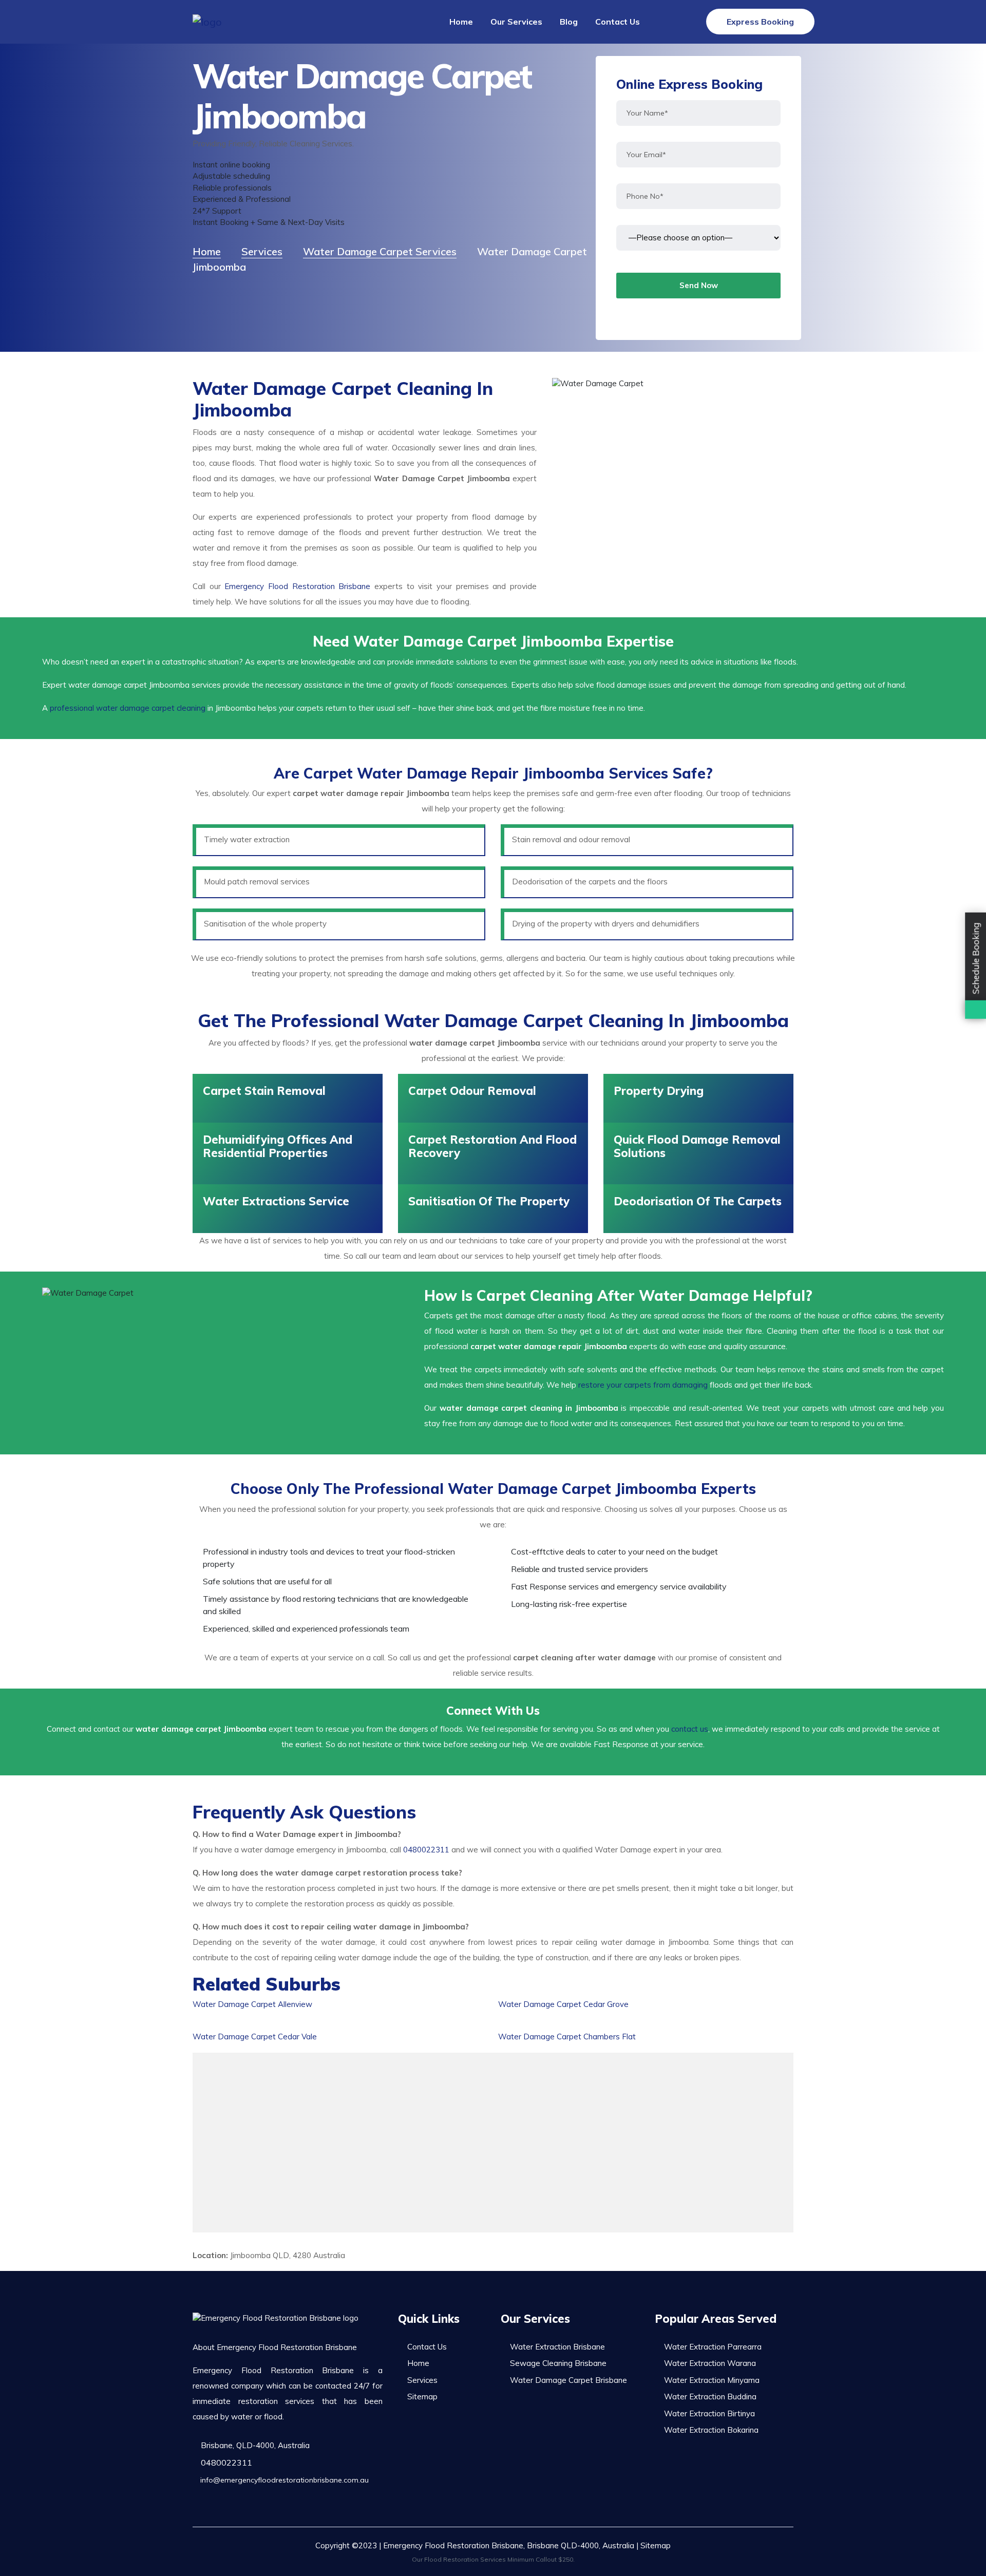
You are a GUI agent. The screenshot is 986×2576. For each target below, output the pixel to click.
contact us (690, 1729)
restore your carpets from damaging (643, 1385)
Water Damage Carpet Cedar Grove (563, 2004)
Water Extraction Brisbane (557, 2347)
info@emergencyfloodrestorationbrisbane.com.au (283, 2480)
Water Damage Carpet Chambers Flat (567, 2037)
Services (422, 2380)
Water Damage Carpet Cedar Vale (255, 2037)
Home (461, 22)
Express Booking (760, 22)
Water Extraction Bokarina (711, 2430)
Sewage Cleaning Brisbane (558, 2363)
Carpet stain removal (264, 1091)
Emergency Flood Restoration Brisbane (297, 586)
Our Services (516, 22)
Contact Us (618, 22)
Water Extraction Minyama (712, 2380)
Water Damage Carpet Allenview (252, 2004)
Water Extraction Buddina (710, 2397)
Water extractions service (276, 1201)
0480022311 (426, 1850)
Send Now (699, 285)
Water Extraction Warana (710, 2363)
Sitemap (422, 2397)
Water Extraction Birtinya (709, 2413)
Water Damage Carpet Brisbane (568, 2380)
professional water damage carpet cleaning (128, 708)
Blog (569, 22)
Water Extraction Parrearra (713, 2347)
